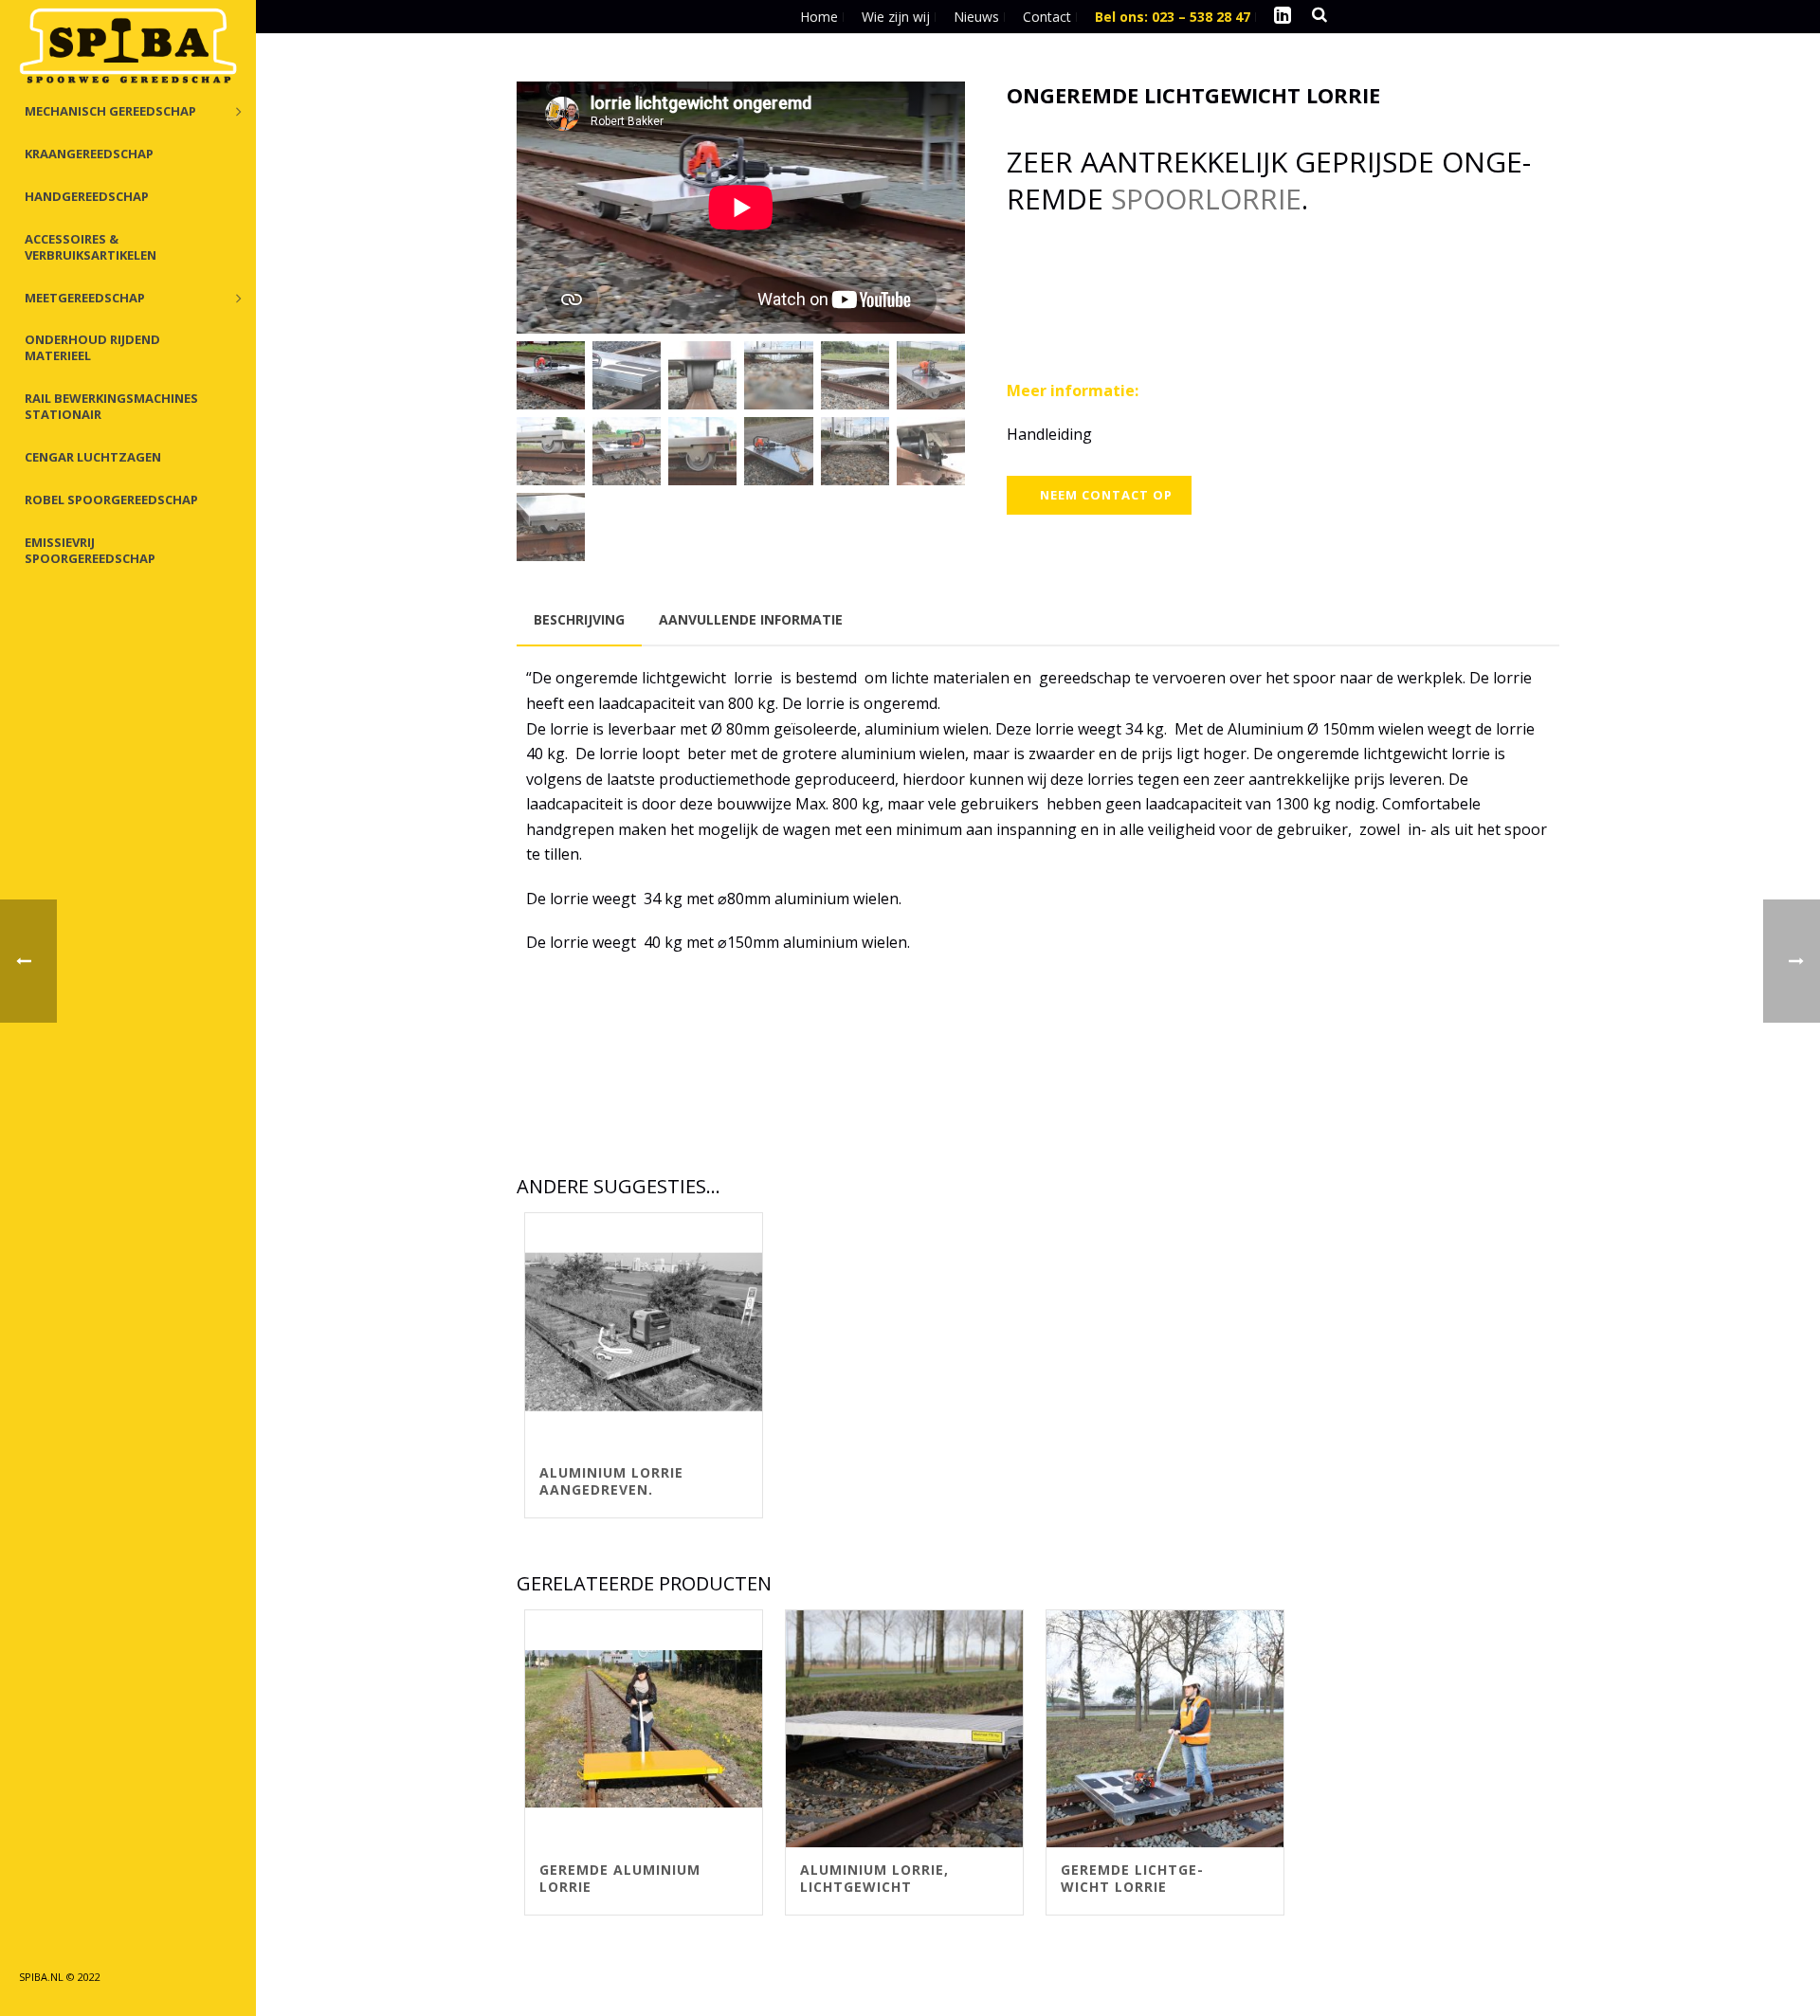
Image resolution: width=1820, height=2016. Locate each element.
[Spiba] (128, 47)
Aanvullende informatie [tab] (751, 619)
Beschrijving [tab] (579, 619)
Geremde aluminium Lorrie (620, 1878)
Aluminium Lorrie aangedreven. (611, 1481)
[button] (926, 120)
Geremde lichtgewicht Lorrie (1132, 1878)
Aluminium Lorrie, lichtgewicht (874, 1878)
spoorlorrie (1206, 199)
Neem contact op (1106, 495)
